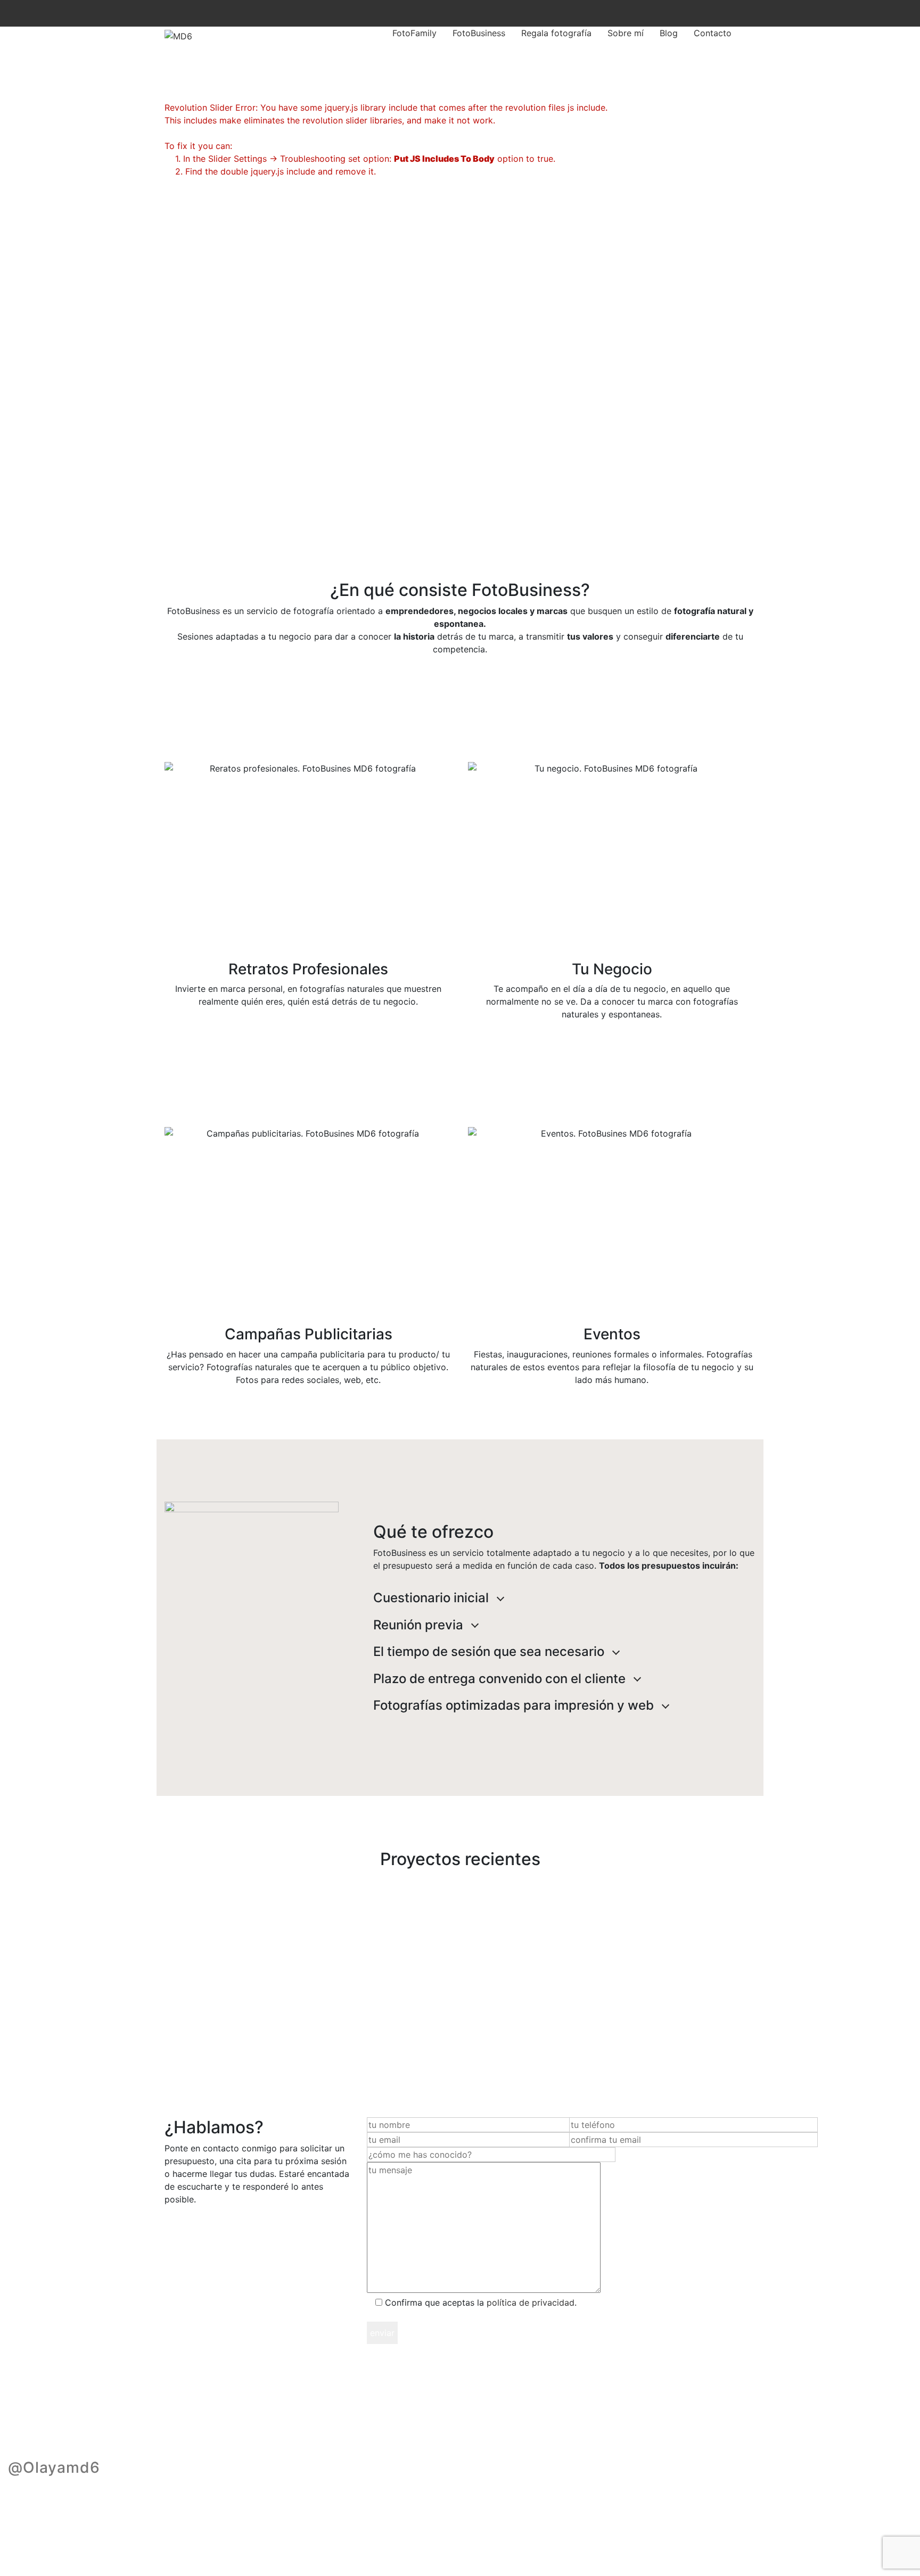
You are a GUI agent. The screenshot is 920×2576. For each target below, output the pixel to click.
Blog (669, 33)
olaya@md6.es (352, 2528)
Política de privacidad (208, 2528)
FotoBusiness (479, 33)
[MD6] (178, 36)
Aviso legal (287, 2528)
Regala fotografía (556, 33)
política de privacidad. (532, 2302)
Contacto (713, 33)
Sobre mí (626, 33)
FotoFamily (414, 33)
